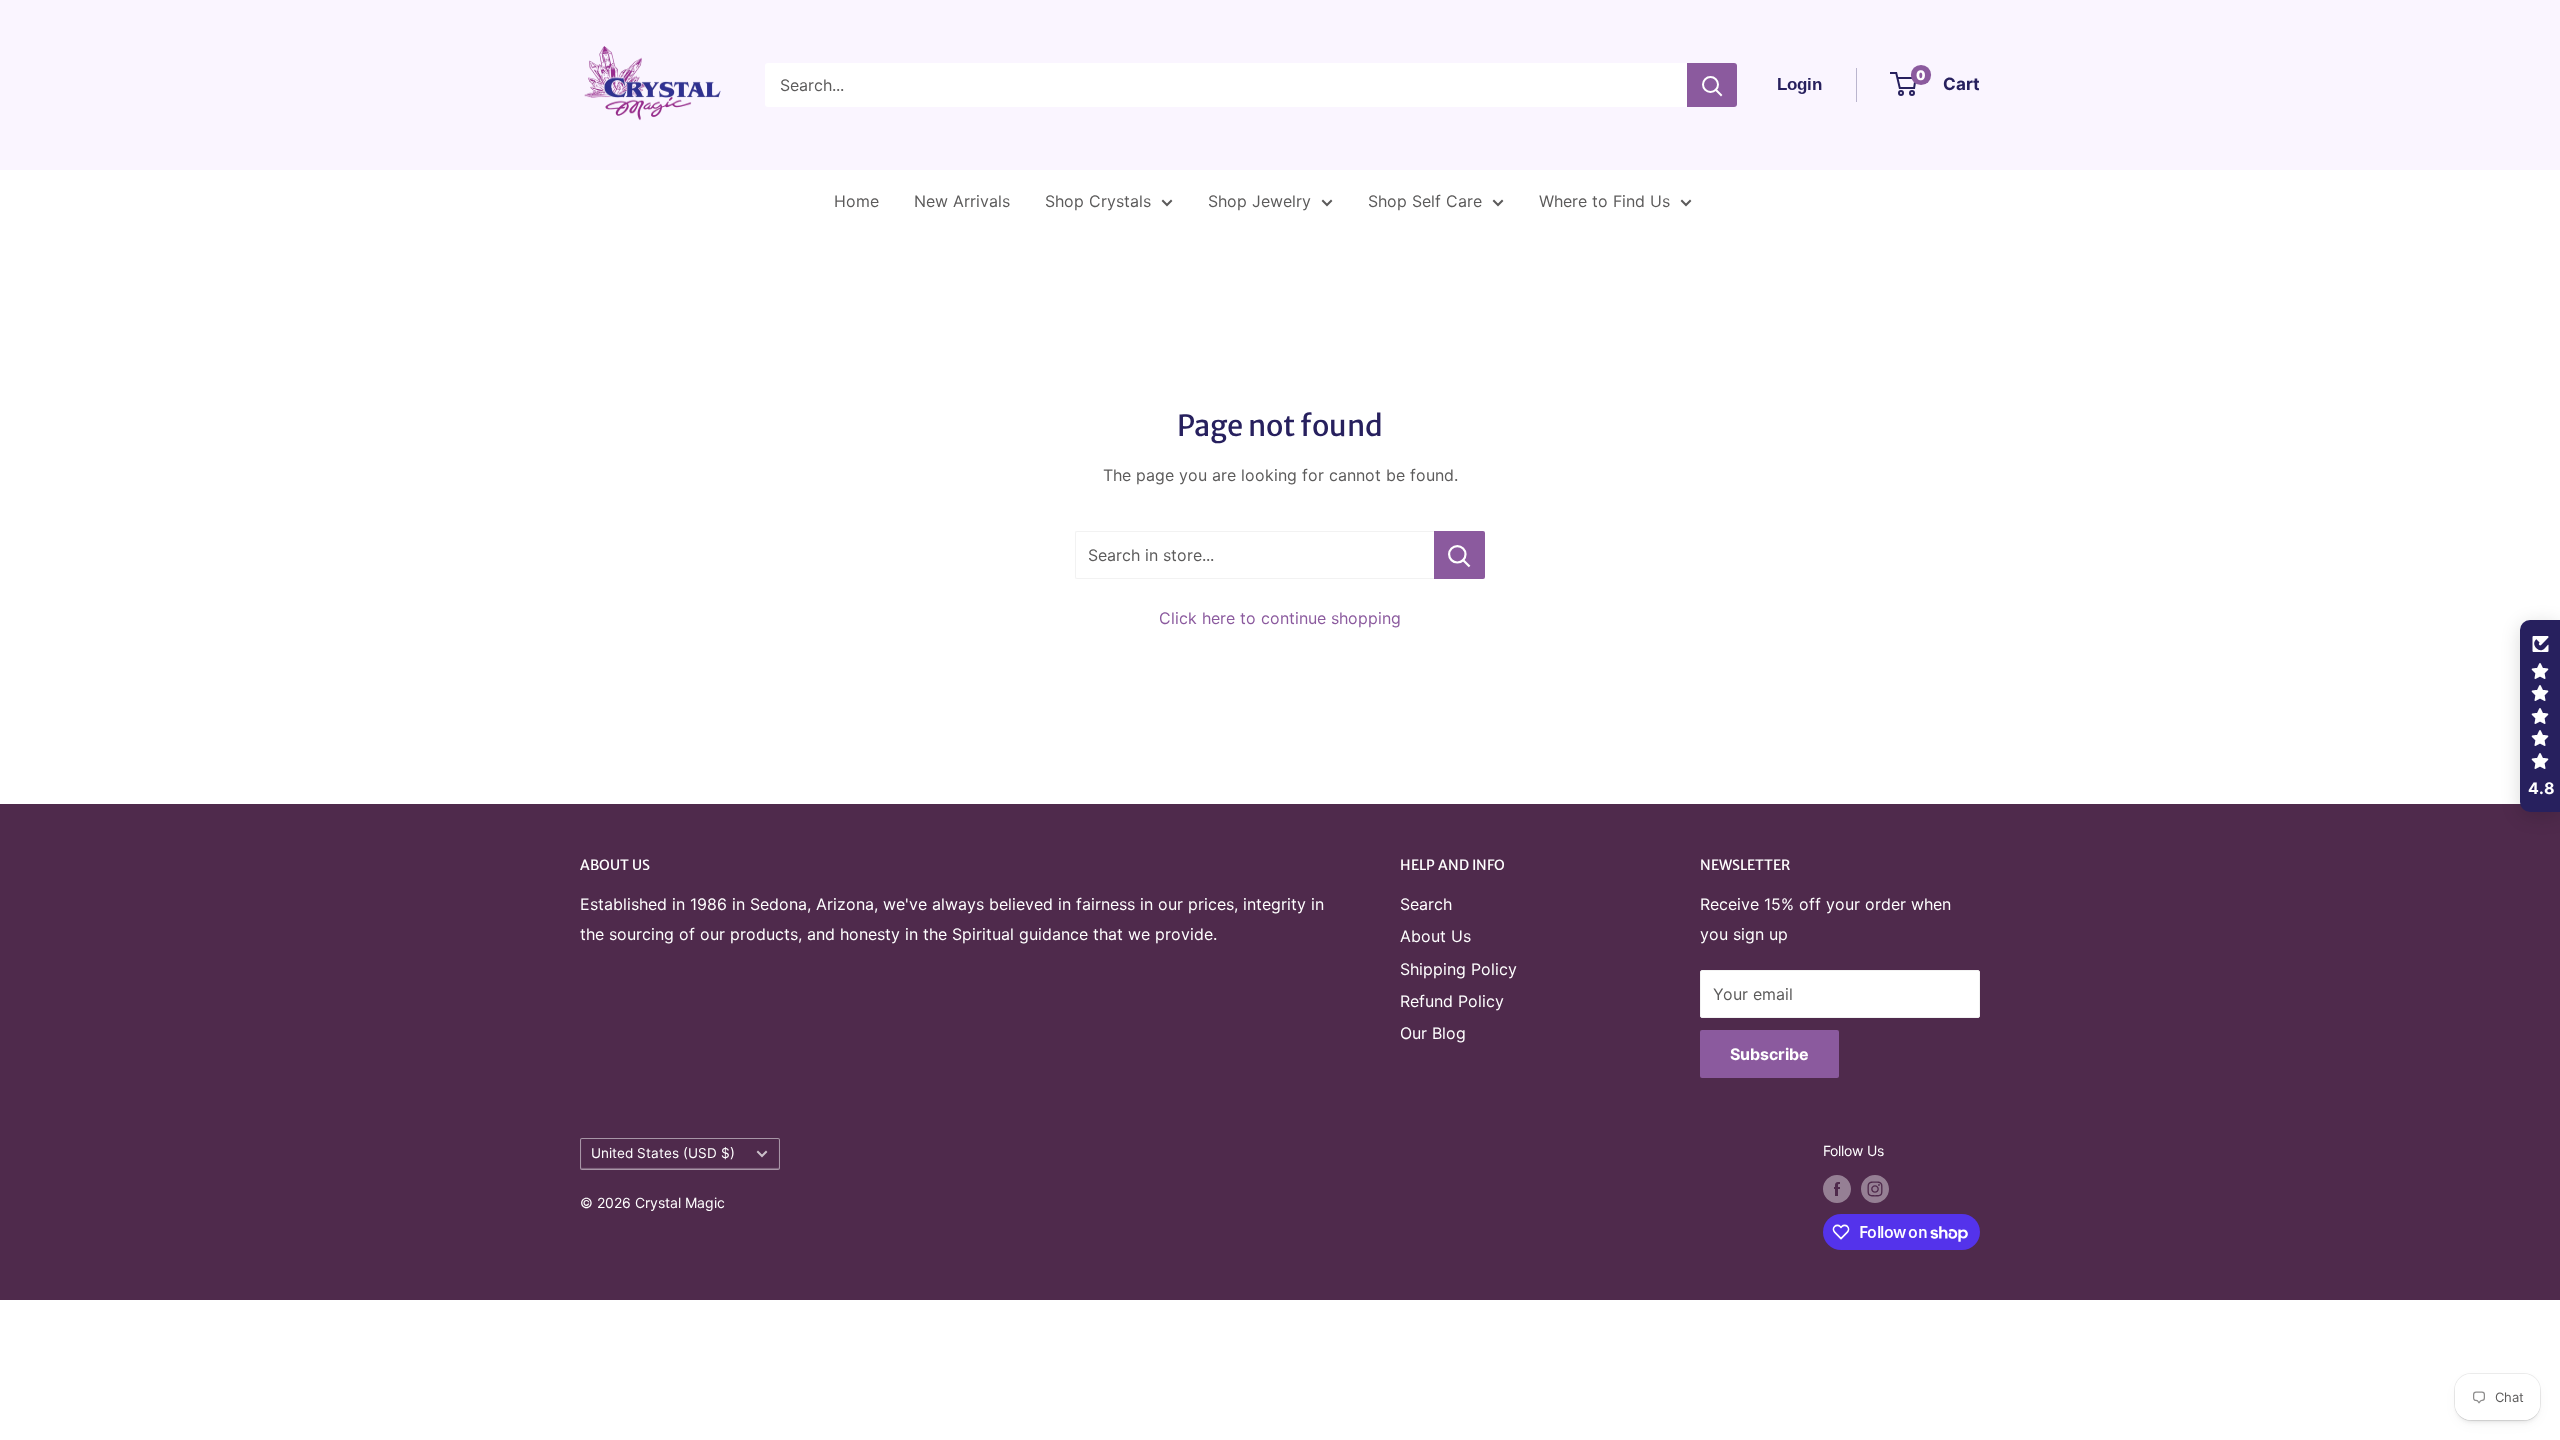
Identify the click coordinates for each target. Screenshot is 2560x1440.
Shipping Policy (1458, 969)
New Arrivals (962, 201)
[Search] (1712, 85)
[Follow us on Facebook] (1837, 1189)
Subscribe (1769, 1054)
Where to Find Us (1604, 201)
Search (1426, 904)
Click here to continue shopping (1280, 618)
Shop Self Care (1425, 201)
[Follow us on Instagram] (1875, 1189)
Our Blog (1433, 1033)
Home (856, 201)
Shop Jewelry (1259, 201)
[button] (2540, 716)
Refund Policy (1452, 1001)
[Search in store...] (1459, 555)
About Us (1435, 936)
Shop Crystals (1098, 201)
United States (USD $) (663, 1153)
